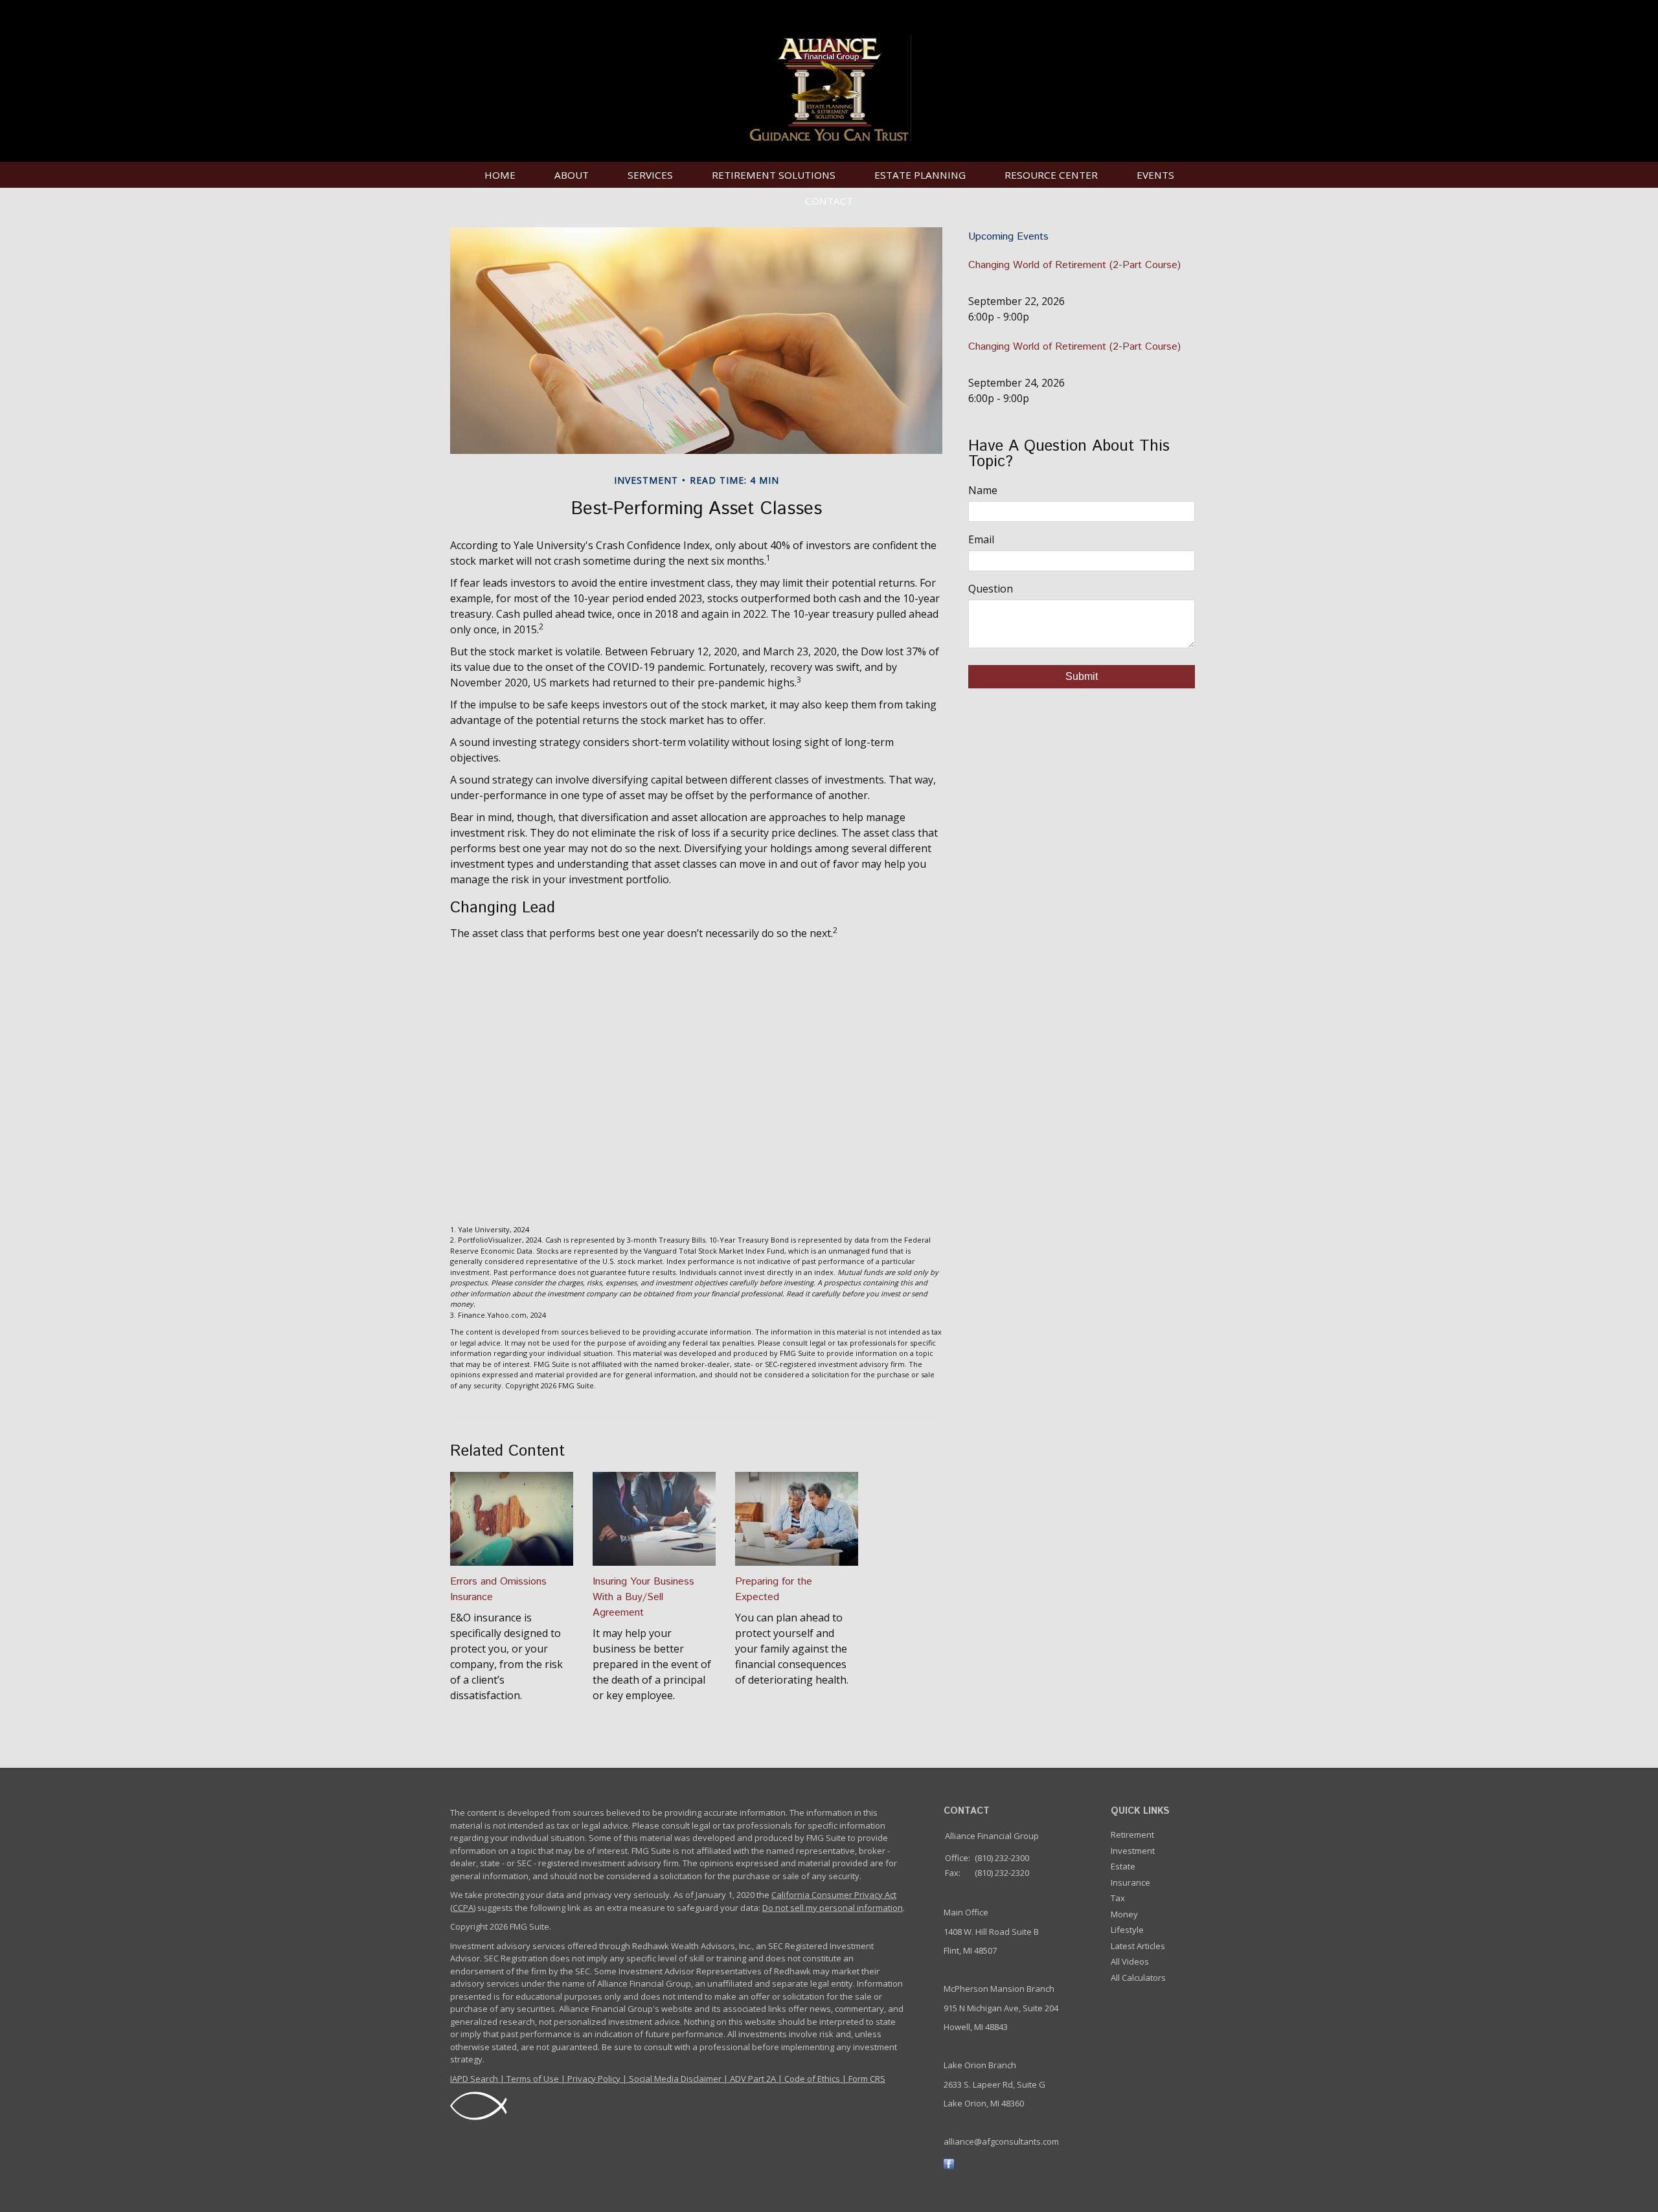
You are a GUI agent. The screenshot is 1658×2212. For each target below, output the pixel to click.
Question (991, 589)
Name (983, 490)
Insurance (1130, 1882)
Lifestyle (1127, 1930)
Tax (1118, 1898)
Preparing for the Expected (774, 1589)
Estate (1123, 1866)
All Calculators (1138, 1978)
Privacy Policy (594, 2079)
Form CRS (867, 2079)
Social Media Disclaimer (675, 2079)
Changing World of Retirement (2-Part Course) (1074, 265)
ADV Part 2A (753, 2079)
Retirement (1132, 1834)
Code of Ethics (812, 2079)
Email (981, 539)
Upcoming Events (1008, 237)
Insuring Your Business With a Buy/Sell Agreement (643, 1597)
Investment (1133, 1851)
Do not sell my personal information (833, 1908)
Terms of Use (533, 2079)
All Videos (1130, 1961)
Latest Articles (1138, 1946)
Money (1124, 1914)
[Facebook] (949, 2163)
